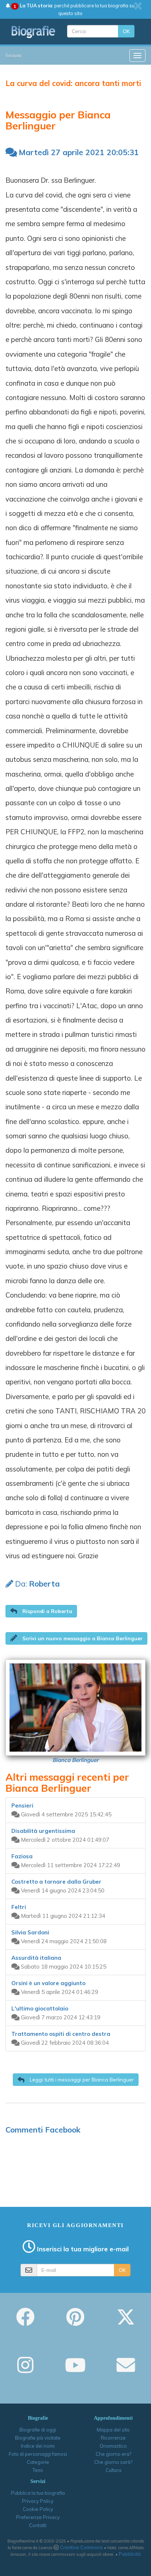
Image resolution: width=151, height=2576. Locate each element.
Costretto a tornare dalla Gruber (56, 1882)
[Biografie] (34, 32)
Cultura (113, 2470)
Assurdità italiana (36, 1958)
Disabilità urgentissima (43, 1831)
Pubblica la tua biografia (38, 2493)
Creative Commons (82, 2547)
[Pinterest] (75, 2322)
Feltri (19, 1907)
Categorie (38, 2462)
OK (126, 31)
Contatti (38, 2525)
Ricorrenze (113, 2438)
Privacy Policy (38, 2501)
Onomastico (113, 2446)
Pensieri (22, 1806)
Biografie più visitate (38, 2438)
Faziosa (22, 1856)
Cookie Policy (38, 2509)
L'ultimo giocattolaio (40, 2008)
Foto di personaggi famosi (38, 2454)
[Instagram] (25, 2370)
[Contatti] (126, 2370)
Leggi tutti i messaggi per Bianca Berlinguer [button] (81, 2080)
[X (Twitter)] (126, 2322)
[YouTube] (75, 2370)
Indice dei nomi (38, 2446)
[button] (41, 1611)
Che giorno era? (113, 2454)
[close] (138, 6)
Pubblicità (130, 2554)
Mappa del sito (113, 2430)
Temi (38, 2470)
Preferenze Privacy (38, 2517)
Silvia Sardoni (30, 1932)
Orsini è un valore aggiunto (48, 1983)
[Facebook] (25, 2322)
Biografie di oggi (38, 2430)
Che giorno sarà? (113, 2462)
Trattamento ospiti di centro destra (61, 2034)
